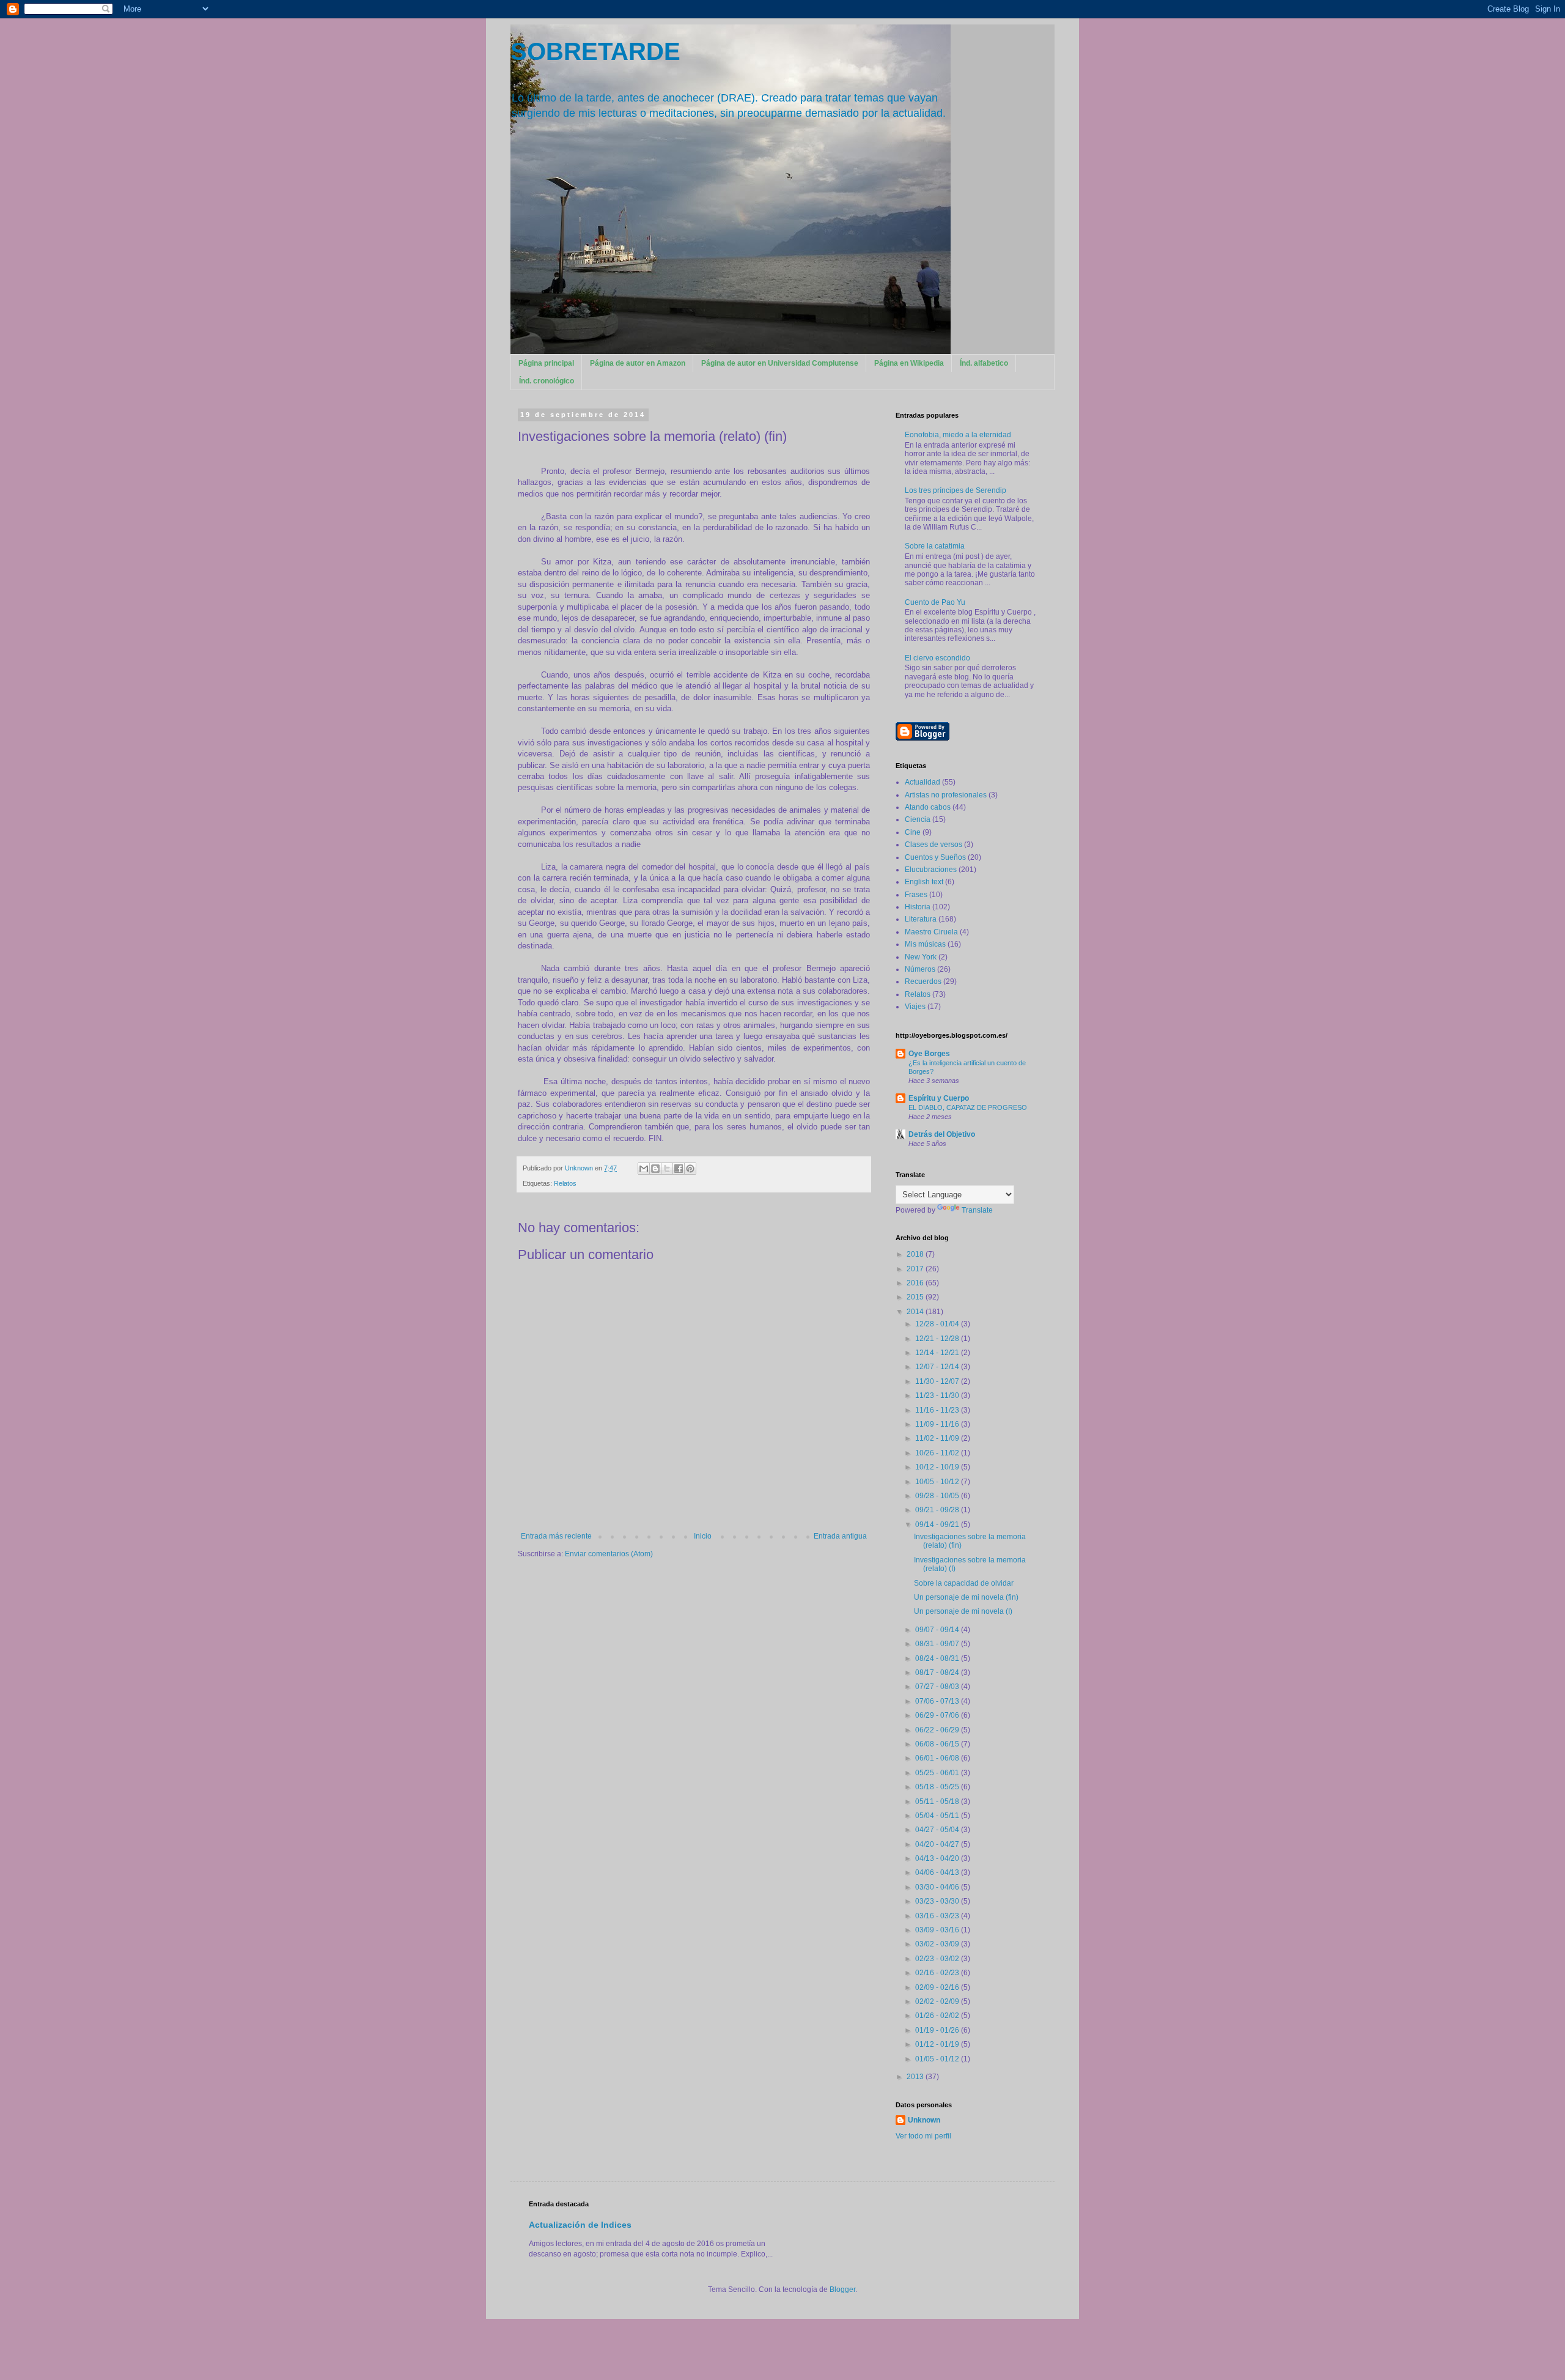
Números (920, 969)
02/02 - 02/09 (938, 2001)
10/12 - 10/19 (938, 1467)
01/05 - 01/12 (938, 2059)
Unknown (924, 2120)
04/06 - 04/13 (938, 1872)
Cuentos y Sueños (935, 857)
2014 (916, 1312)
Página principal (546, 363)
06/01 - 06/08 (938, 1758)
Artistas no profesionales (946, 795)
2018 (916, 1254)
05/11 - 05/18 (938, 1802)
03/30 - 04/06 (938, 1887)
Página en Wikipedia (909, 363)
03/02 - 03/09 (938, 1944)
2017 (916, 1269)
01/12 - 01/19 (938, 2044)
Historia (918, 907)
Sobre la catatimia (935, 546)
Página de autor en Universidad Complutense (780, 363)
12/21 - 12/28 (938, 1339)
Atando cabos (928, 807)
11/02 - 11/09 (938, 1438)
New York (921, 957)
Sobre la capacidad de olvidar (964, 1583)
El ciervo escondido (937, 658)
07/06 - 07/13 (938, 1701)
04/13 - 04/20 (938, 1858)
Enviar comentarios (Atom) (609, 1554)
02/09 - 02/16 (938, 1987)
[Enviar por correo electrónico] (644, 1169)
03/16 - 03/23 (938, 1916)
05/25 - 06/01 (938, 1773)
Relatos (565, 1183)
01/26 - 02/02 (938, 2016)
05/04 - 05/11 (938, 1816)
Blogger (842, 2289)
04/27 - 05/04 (938, 1830)
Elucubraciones (931, 870)
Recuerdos (923, 981)
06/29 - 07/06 (938, 1715)
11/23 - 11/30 (938, 1395)
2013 (916, 2077)
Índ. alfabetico (984, 363)
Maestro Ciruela (931, 932)
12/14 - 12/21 (938, 1353)
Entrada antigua (840, 1536)
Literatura (921, 919)
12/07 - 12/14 (938, 1367)
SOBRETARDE (595, 51)
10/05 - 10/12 (938, 1482)
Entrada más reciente (556, 1536)
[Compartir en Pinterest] (690, 1169)
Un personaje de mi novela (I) (963, 1611)
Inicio (703, 1536)
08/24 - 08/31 (938, 1658)
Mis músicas (925, 944)
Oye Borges (929, 1054)
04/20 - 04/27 (938, 1844)
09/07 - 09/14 (938, 1630)
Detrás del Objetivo (942, 1134)
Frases (916, 895)
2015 (916, 1297)
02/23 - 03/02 (938, 1959)
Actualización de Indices (580, 2225)
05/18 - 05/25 (938, 1787)
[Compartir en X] (667, 1169)
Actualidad (922, 782)
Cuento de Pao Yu (935, 602)
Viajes (915, 1007)
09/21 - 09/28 (938, 1510)
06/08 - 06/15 (938, 1744)
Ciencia (918, 819)
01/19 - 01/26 (938, 2030)
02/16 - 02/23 (938, 1973)
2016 (916, 1283)
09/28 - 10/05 (938, 1496)
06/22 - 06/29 (938, 1730)
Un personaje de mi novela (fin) (966, 1597)
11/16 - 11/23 (938, 1410)
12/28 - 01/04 (938, 1324)
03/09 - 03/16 (938, 1930)
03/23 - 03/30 (938, 1901)
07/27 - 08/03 (938, 1687)
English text (924, 882)
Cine (913, 832)
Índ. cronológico (547, 381)
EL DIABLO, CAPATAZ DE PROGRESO (968, 1107)
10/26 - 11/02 (938, 1453)
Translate (977, 1210)
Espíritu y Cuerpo (939, 1098)
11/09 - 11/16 (938, 1424)
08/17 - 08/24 (938, 1672)
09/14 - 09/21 (938, 1524)
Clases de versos (933, 844)
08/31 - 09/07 (938, 1644)
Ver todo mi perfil (923, 2136)
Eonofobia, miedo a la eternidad (958, 435)
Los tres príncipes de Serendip (956, 490)
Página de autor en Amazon (638, 363)
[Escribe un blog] (655, 1169)
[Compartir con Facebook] (679, 1169)
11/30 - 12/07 (938, 1381)
